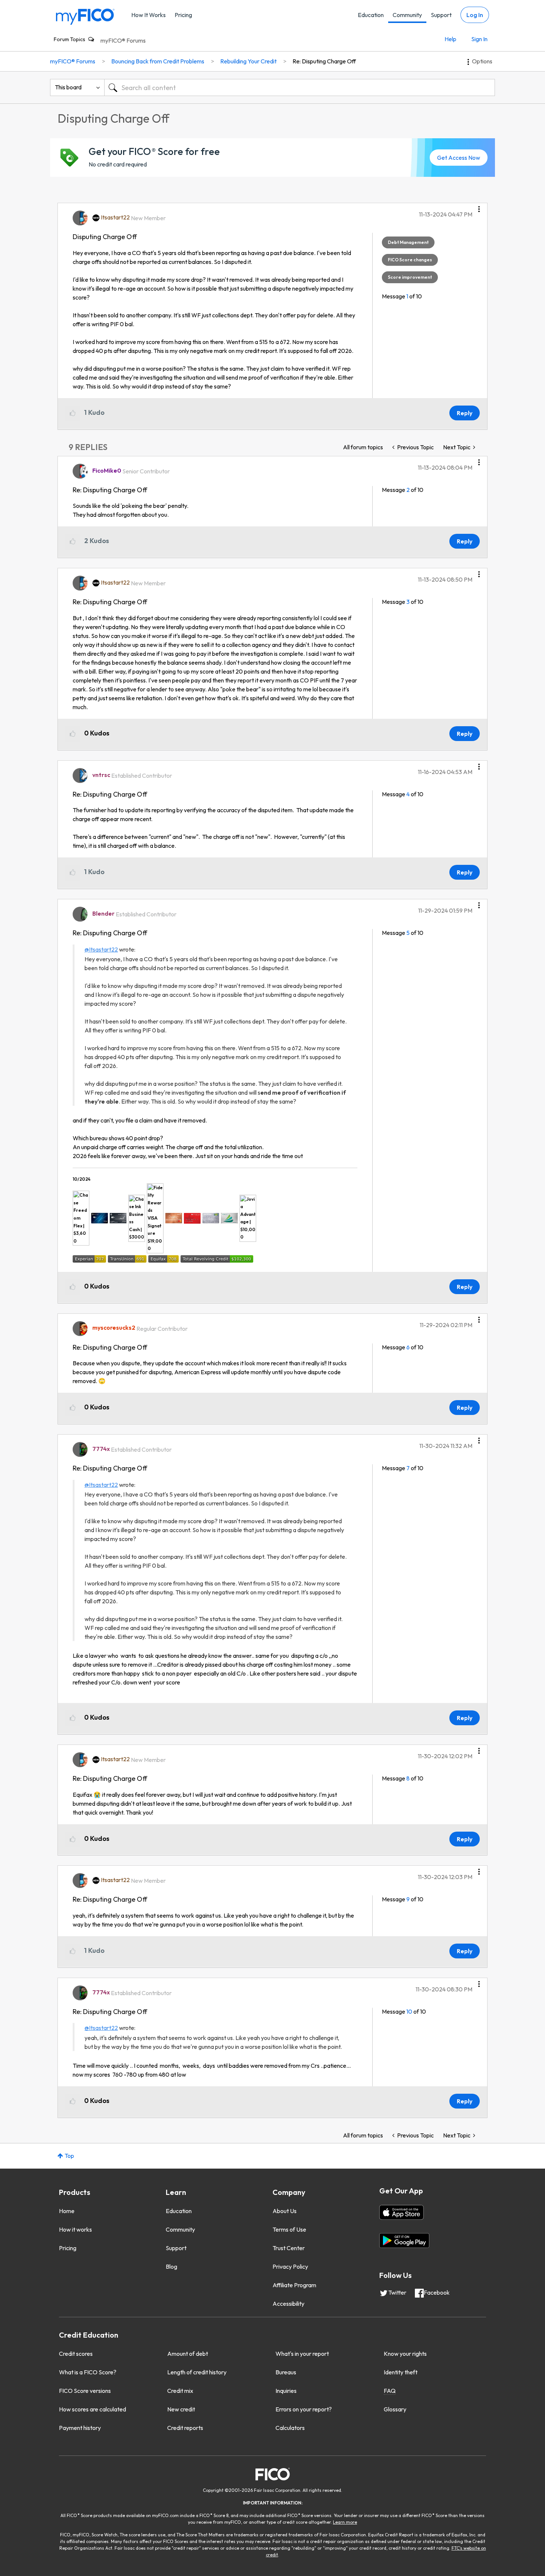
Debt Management (408, 242)
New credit (181, 2409)
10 (409, 2011)
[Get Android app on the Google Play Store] (404, 2241)
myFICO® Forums (123, 40)
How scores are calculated (93, 2409)
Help (450, 39)
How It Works (148, 15)
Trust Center (289, 2248)
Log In (475, 15)
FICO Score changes (410, 260)
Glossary (395, 2409)
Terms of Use (289, 2229)
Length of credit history (197, 2372)
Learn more (345, 2522)
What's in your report (302, 2354)
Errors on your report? (304, 2409)
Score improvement (410, 277)
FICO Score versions (85, 2391)
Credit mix (180, 2391)
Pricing (183, 15)
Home (67, 2211)
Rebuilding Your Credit (248, 61)
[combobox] (300, 87)
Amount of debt (188, 2354)
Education (371, 15)
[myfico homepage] (85, 16)
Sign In (479, 39)
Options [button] (482, 61)
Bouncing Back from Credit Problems (158, 61)
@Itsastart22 (101, 949)
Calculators (290, 2428)
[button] (479, 206)
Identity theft (401, 2372)
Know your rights (405, 2354)
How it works (75, 2229)
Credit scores (76, 2354)
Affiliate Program (294, 2285)
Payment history (80, 2428)
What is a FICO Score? (88, 2372)
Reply (465, 413)
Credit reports (185, 2428)
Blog (171, 2266)
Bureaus (286, 2372)
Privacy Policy (290, 2266)
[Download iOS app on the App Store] (402, 2212)
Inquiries (286, 2391)
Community (407, 15)
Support (441, 15)
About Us (285, 2211)
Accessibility (288, 2304)
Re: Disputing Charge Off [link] (324, 61)
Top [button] (69, 2156)
